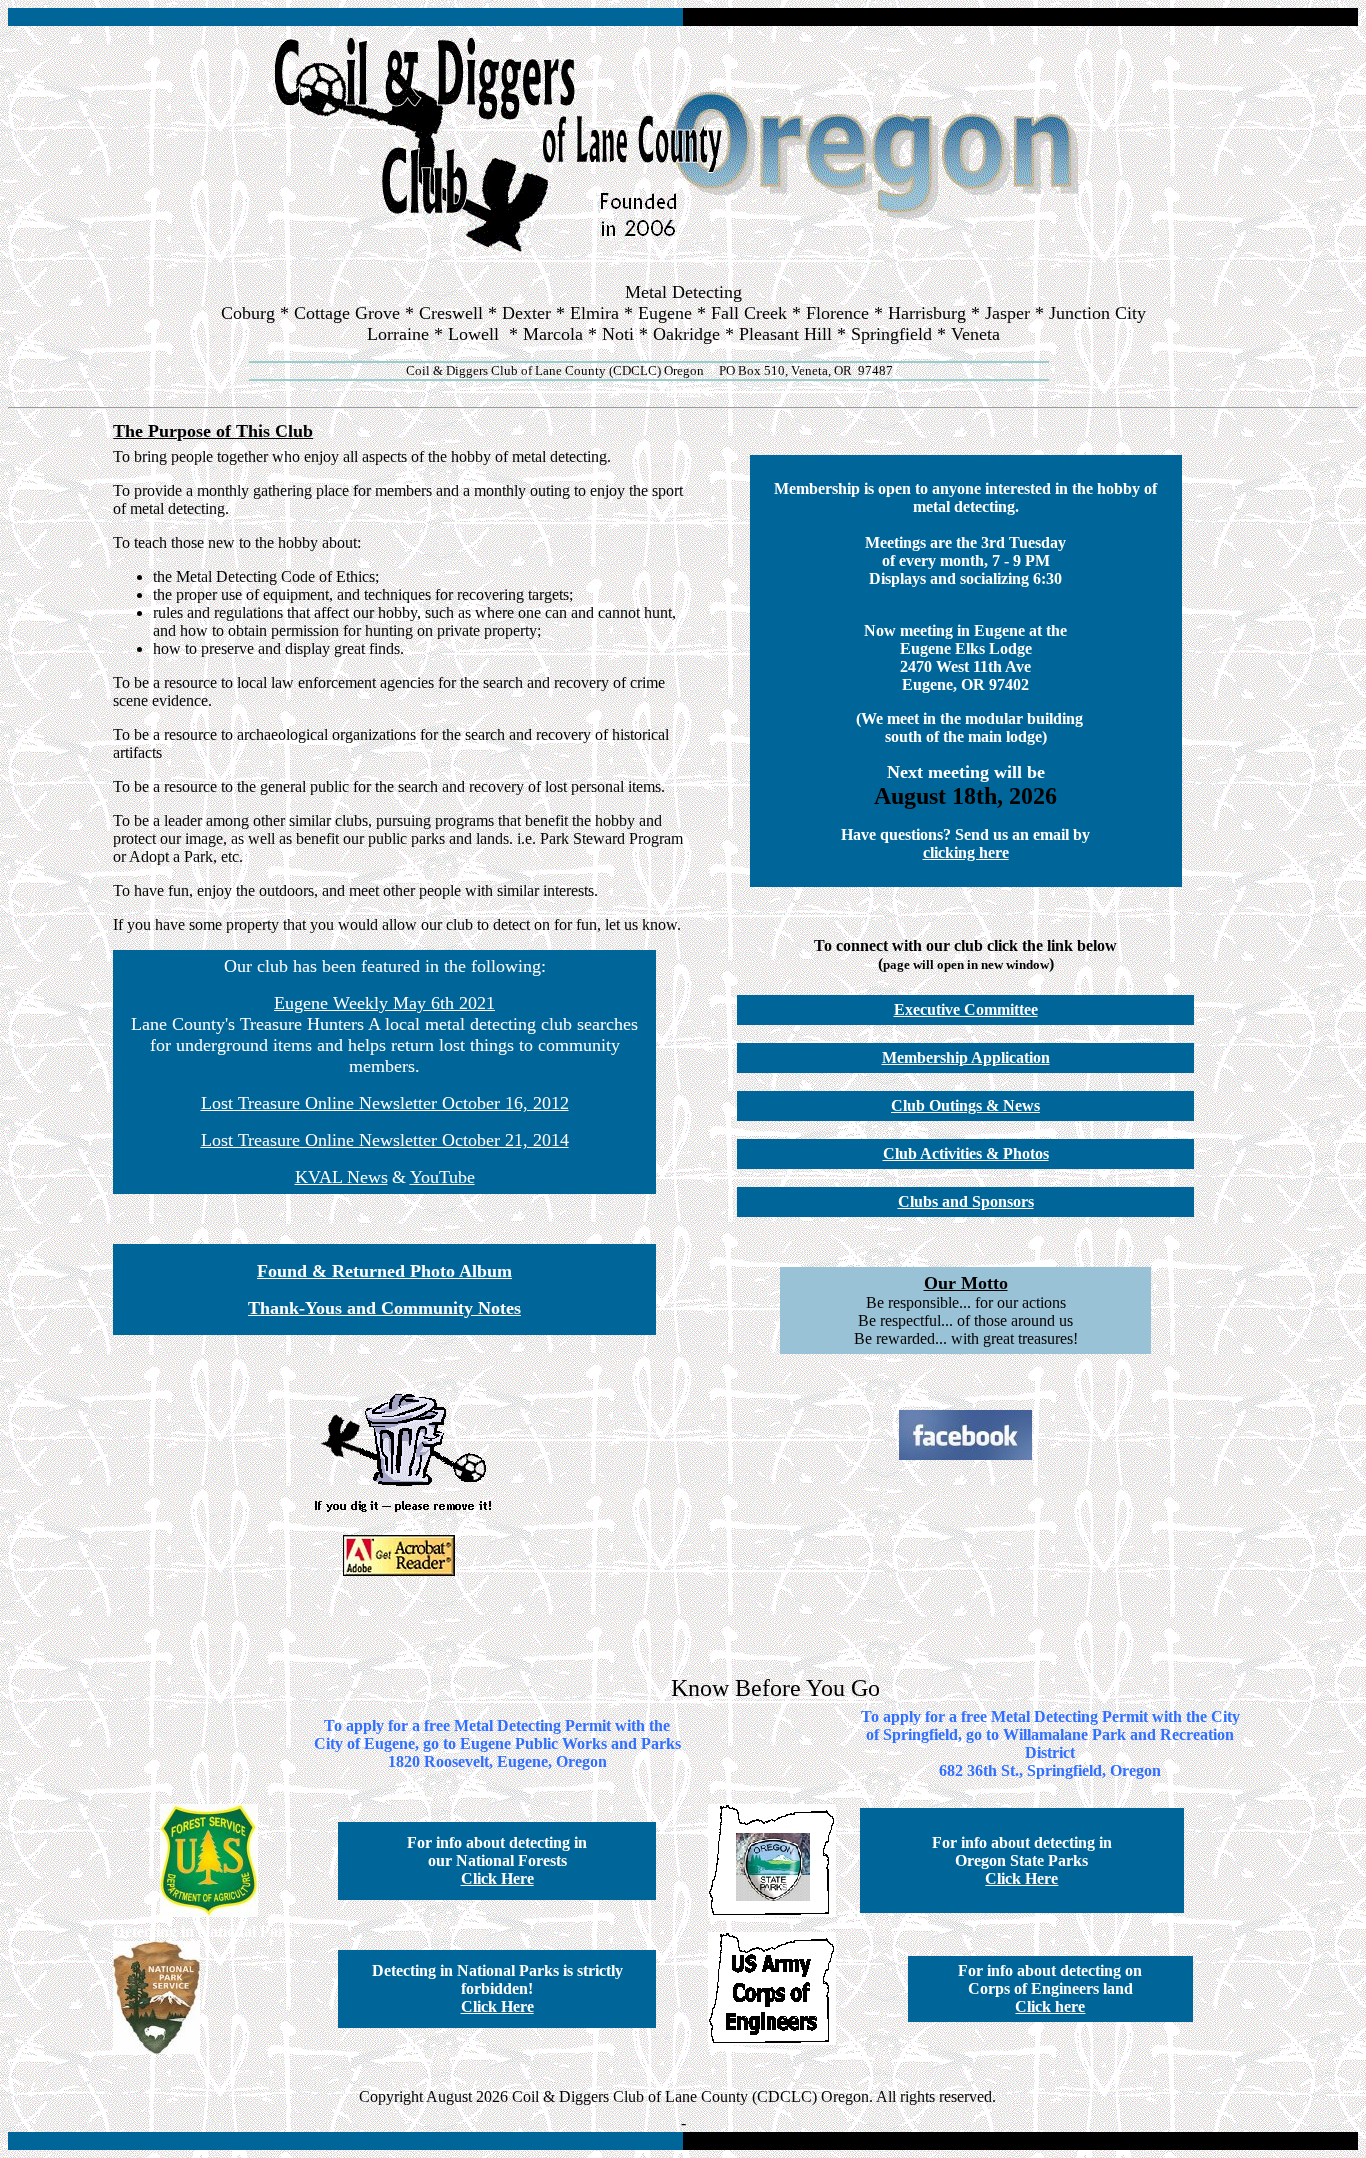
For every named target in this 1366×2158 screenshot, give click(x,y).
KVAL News (341, 1177)
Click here (1050, 2006)
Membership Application (966, 1057)
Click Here (497, 1878)
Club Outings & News (965, 1105)
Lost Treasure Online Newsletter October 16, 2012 (385, 1103)
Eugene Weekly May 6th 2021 (384, 1003)
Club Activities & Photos (966, 1153)
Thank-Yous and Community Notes (384, 1308)
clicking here (966, 852)
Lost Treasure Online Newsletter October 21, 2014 (385, 1140)
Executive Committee (966, 1009)
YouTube (442, 1177)
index (683, 389)
